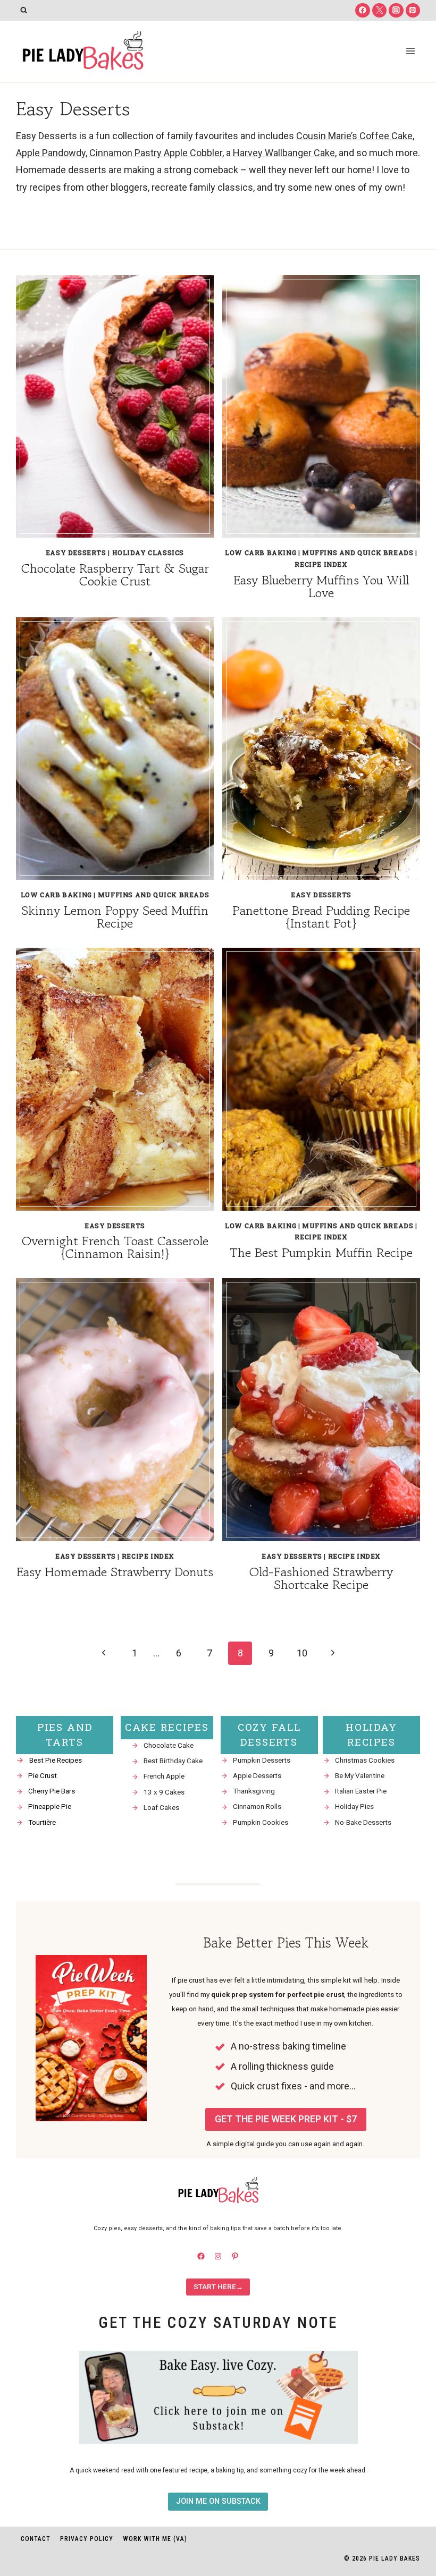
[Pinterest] (413, 10)
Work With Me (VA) (155, 2539)
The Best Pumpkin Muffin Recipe (321, 1252)
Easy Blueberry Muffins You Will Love (321, 586)
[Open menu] (410, 51)
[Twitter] (379, 10)
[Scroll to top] (409, 2464)
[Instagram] (396, 10)
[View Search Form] (24, 10)
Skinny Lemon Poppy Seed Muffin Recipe (115, 917)
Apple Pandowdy (51, 153)
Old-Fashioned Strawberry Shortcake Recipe (321, 1578)
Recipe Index (321, 564)
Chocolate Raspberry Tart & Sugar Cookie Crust (115, 575)
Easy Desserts (76, 552)
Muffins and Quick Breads (358, 552)
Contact (36, 2539)
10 (302, 1653)
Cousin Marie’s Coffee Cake (354, 136)
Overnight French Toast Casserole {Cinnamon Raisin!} (115, 1247)
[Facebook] (362, 10)
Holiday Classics (148, 552)
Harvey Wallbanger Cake (284, 153)
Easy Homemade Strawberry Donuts (115, 1572)
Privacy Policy (87, 2539)
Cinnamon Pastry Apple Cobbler (156, 153)
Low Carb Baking (261, 552)
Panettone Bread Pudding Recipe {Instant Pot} (321, 917)
